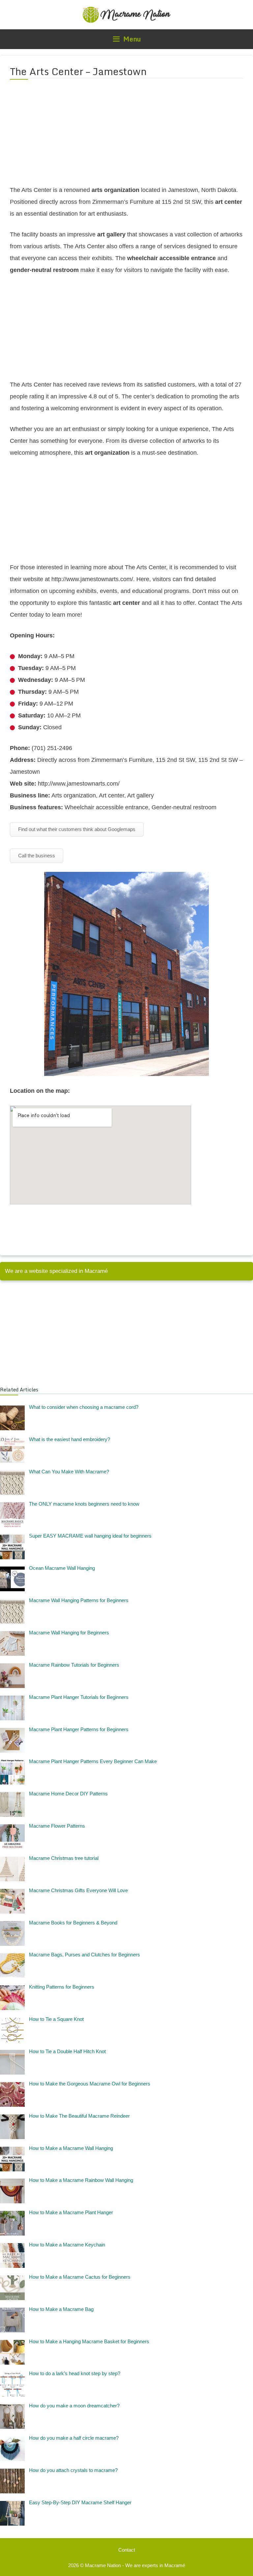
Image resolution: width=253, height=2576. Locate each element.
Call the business (37, 856)
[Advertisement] (126, 136)
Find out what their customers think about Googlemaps (77, 829)
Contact (127, 2550)
